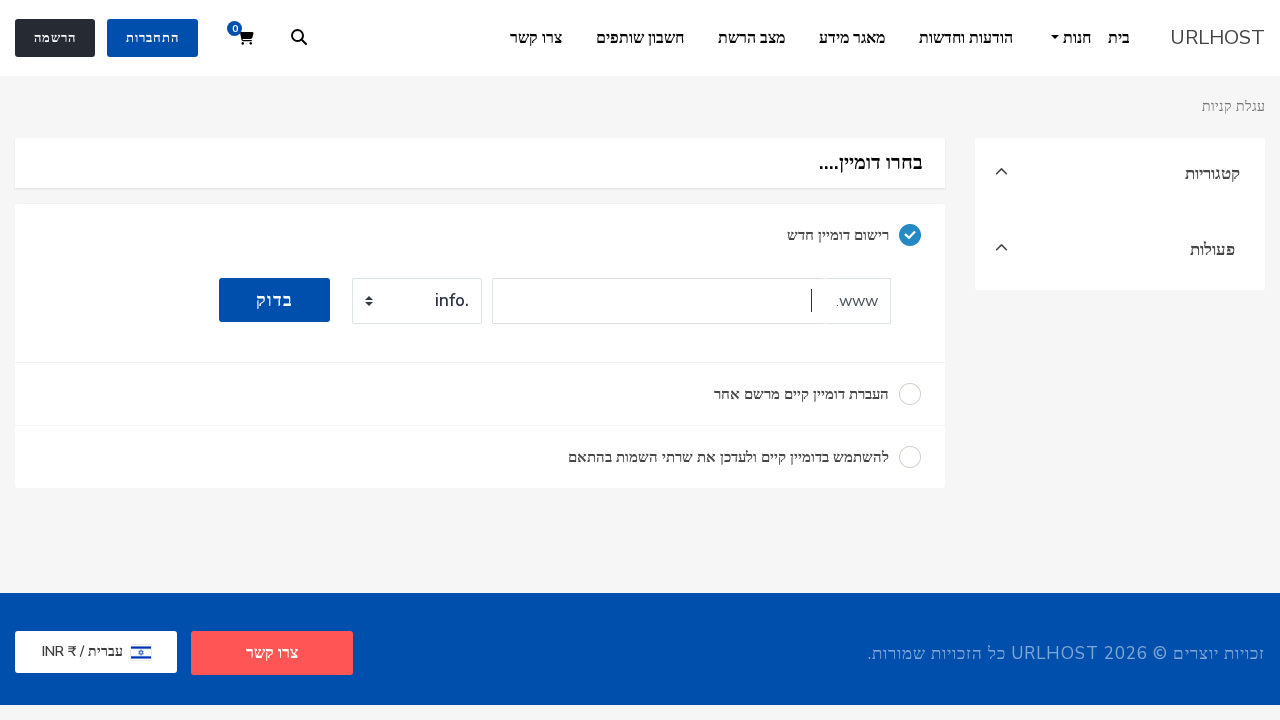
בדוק (274, 300)
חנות (1075, 38)
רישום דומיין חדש (838, 235)
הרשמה (55, 38)
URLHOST (1217, 37)
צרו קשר (536, 38)
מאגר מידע (852, 38)
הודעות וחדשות (966, 38)
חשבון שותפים (640, 38)
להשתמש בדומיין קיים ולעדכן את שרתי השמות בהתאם (728, 457)
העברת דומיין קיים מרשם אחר (801, 394)
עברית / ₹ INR (84, 651)
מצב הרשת (751, 38)
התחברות (152, 38)
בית (1119, 38)
